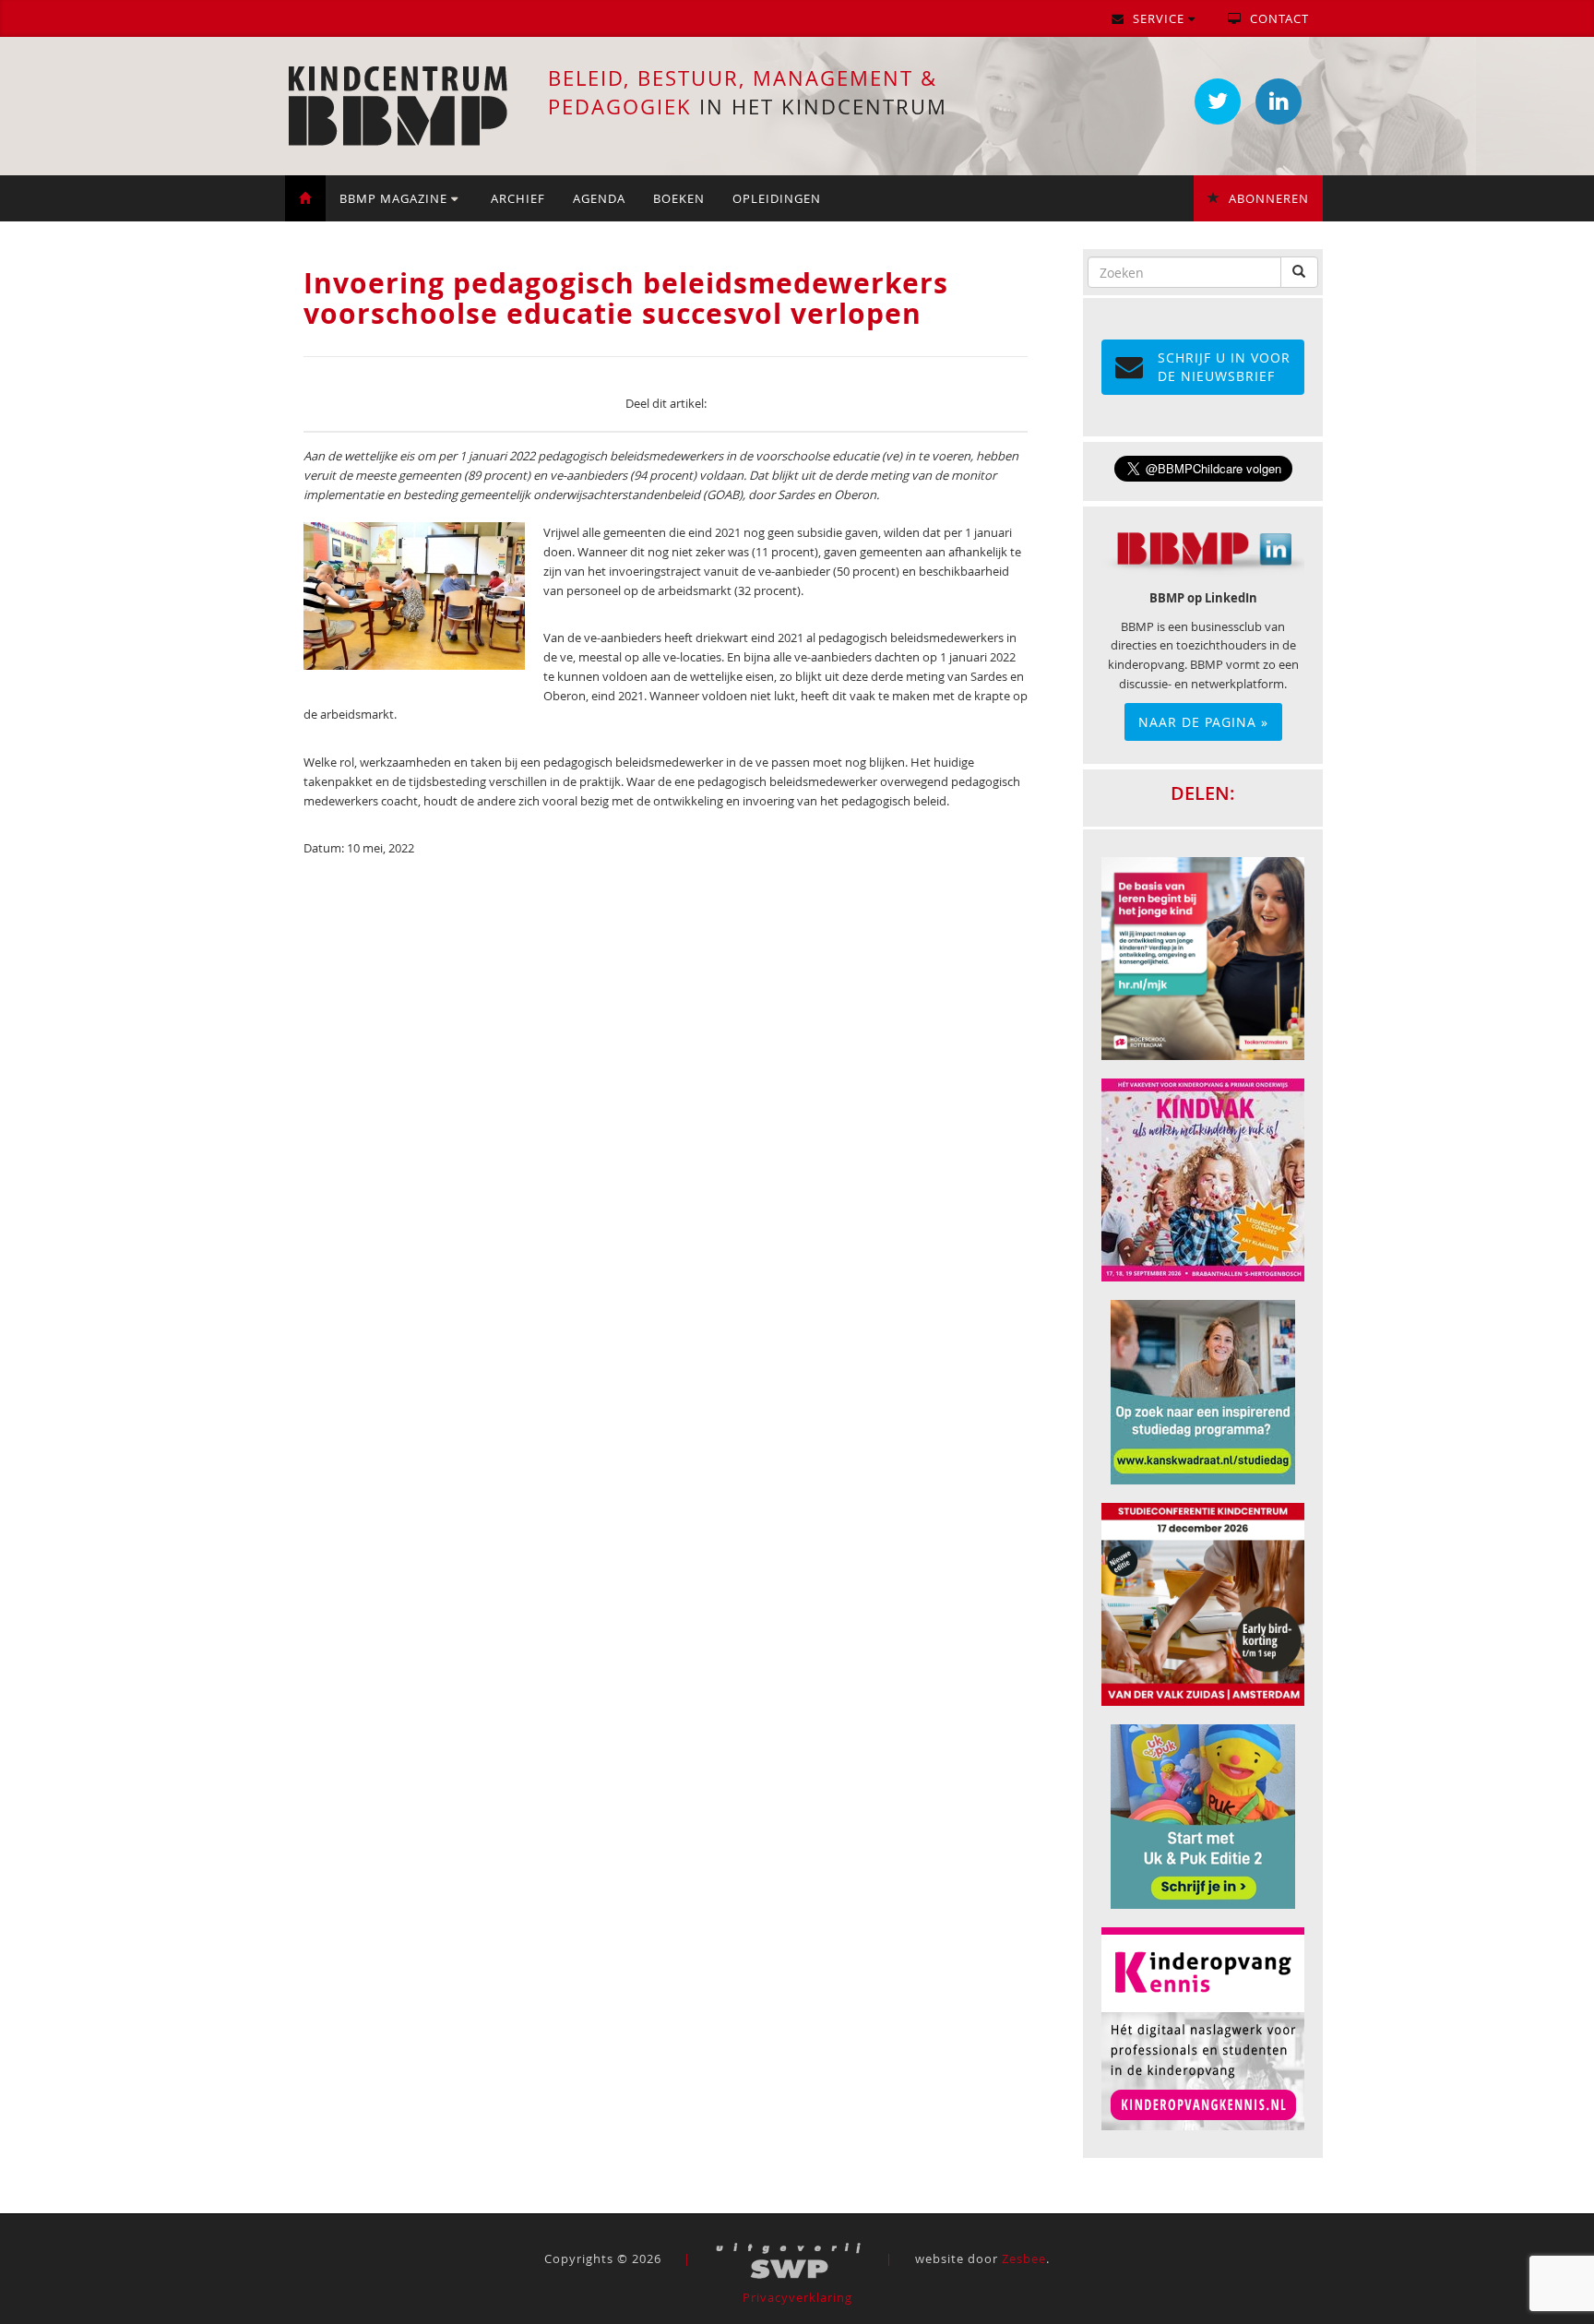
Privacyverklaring (797, 2297)
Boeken (679, 198)
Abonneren (1267, 198)
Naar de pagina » (1203, 722)
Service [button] (1159, 18)
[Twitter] (1218, 101)
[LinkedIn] (1279, 101)
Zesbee (1024, 2258)
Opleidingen (777, 198)
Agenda (599, 198)
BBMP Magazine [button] (395, 198)
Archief (518, 198)
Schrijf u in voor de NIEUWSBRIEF (1224, 367)
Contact (1278, 18)
